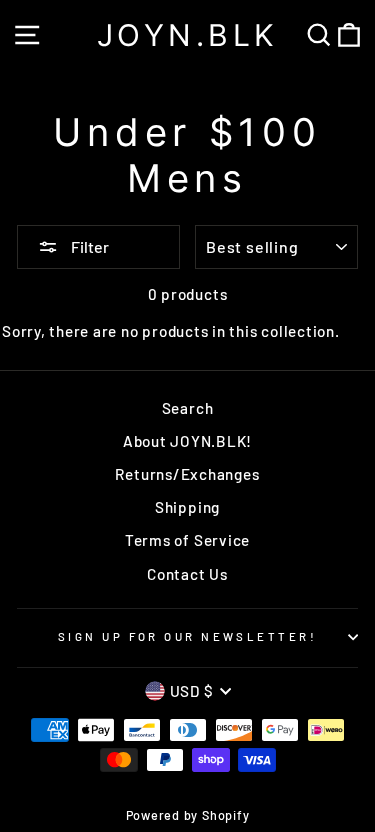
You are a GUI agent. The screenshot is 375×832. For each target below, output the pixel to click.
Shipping (187, 507)
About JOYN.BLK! (187, 441)
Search (188, 408)
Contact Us (187, 574)
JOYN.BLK (188, 35)
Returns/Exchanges (187, 474)
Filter (88, 246)
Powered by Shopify (188, 815)
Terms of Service (187, 540)
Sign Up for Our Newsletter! (187, 636)
